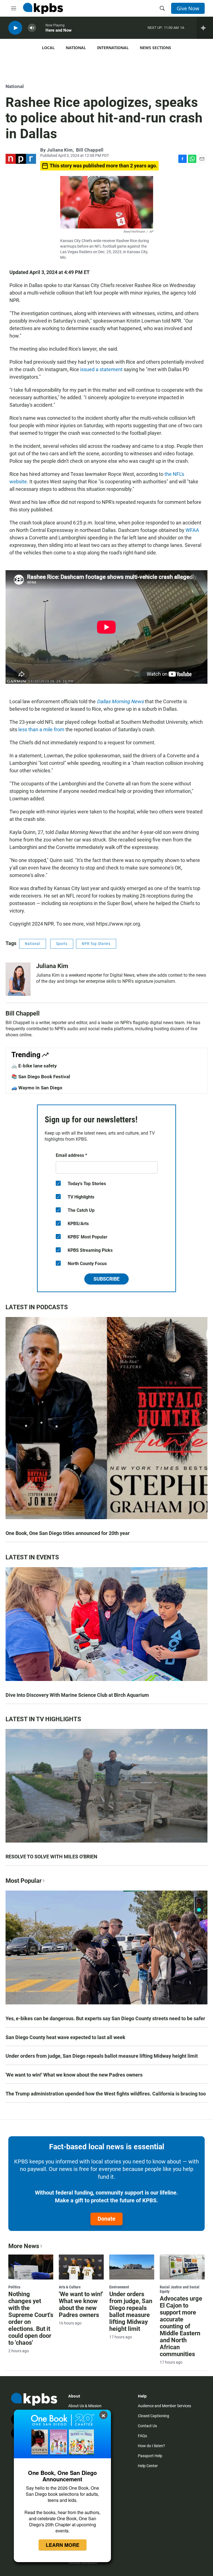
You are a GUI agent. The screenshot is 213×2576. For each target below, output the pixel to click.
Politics (14, 2287)
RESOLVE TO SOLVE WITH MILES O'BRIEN (51, 1857)
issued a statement (101, 369)
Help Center (148, 2466)
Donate (106, 2219)
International (113, 48)
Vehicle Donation (83, 2562)
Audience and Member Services (164, 2406)
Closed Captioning (154, 2416)
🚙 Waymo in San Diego (37, 1088)
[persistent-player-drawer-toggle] (205, 28)
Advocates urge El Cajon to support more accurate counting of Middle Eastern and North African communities (181, 2326)
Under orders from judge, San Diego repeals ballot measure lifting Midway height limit (102, 2056)
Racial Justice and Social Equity (180, 2289)
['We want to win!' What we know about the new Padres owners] (81, 2267)
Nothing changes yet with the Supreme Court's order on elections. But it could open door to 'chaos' (31, 2318)
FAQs (142, 2436)
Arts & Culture (70, 2287)
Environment (119, 2287)
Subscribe (106, 1279)
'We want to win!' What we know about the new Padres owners (74, 2075)
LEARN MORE (63, 2545)
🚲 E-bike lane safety (34, 1066)
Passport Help (150, 2456)
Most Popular (24, 1881)
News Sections (155, 48)
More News (24, 2246)
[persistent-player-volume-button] (32, 28)
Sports (62, 944)
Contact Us (147, 2426)
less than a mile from (41, 729)
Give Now (188, 8)
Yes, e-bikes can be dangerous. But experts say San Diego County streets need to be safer (105, 2018)
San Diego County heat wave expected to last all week (65, 2037)
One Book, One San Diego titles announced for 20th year (68, 1533)
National (76, 48)
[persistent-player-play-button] (15, 28)
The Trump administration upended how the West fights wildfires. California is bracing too (106, 2094)
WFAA (192, 530)
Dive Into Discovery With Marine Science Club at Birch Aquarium (77, 1695)
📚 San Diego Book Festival (41, 1077)
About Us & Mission (85, 2406)
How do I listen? (151, 2446)
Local (48, 48)
